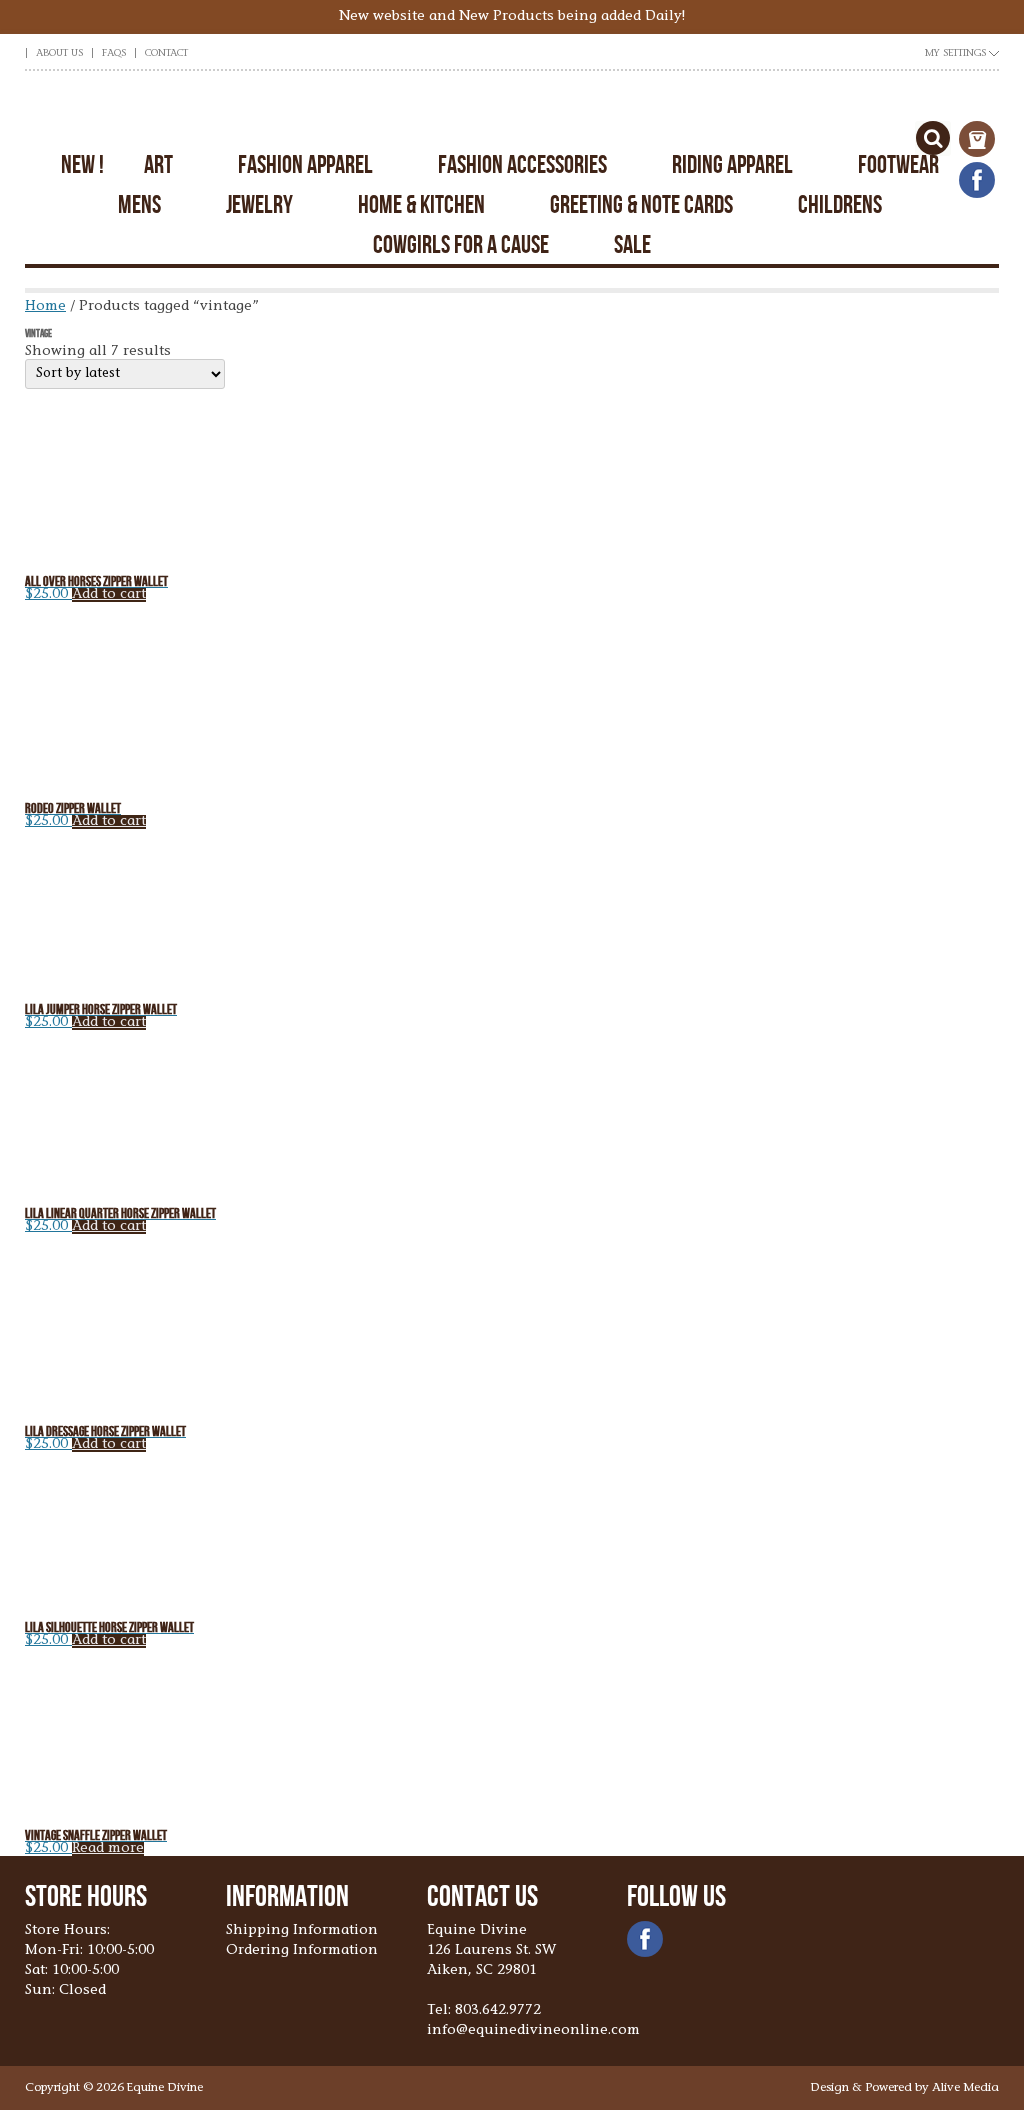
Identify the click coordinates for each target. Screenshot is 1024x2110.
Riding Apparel (732, 164)
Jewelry (259, 204)
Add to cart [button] (109, 595)
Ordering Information (302, 1951)
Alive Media (965, 2088)
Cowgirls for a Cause (461, 244)
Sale (632, 244)
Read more (108, 1849)
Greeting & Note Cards (641, 204)
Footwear (898, 164)
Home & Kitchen (421, 204)
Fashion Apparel (305, 164)
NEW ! (82, 164)
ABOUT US (59, 54)
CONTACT (166, 54)
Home (45, 307)
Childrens (840, 204)
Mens (139, 204)
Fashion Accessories (522, 164)
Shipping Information (302, 1931)
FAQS (114, 54)
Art (158, 164)
